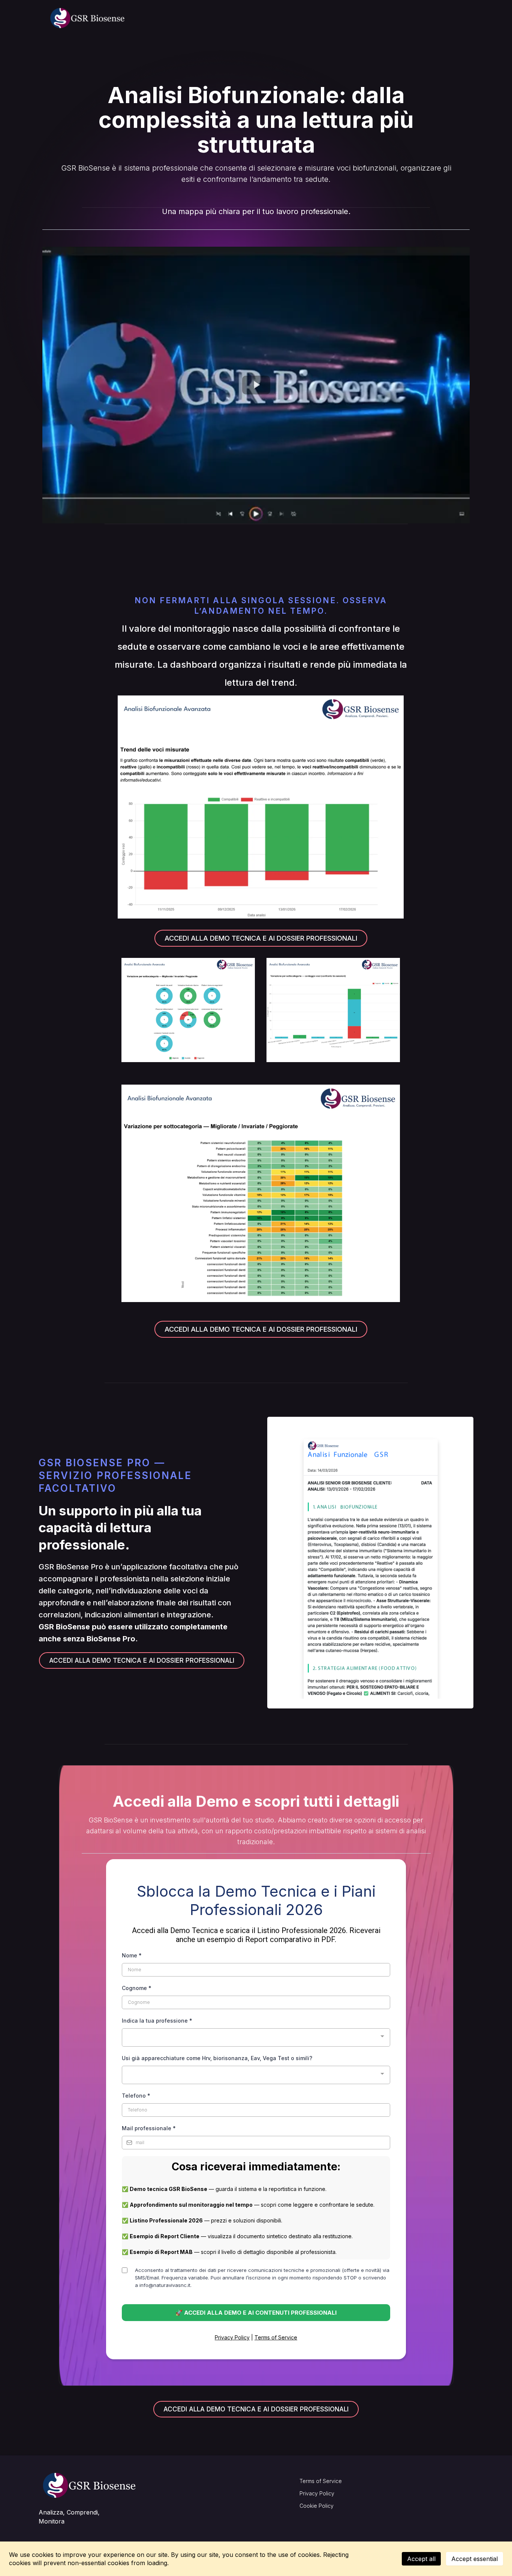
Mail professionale (149, 2128)
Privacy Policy (232, 2337)
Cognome (137, 1988)
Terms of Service (276, 2337)
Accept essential (475, 2559)
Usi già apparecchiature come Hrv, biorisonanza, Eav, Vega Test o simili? (217, 2058)
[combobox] (256, 2037)
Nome (132, 1955)
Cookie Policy (317, 2506)
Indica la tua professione (157, 2021)
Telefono (136, 2096)
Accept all (421, 2559)
